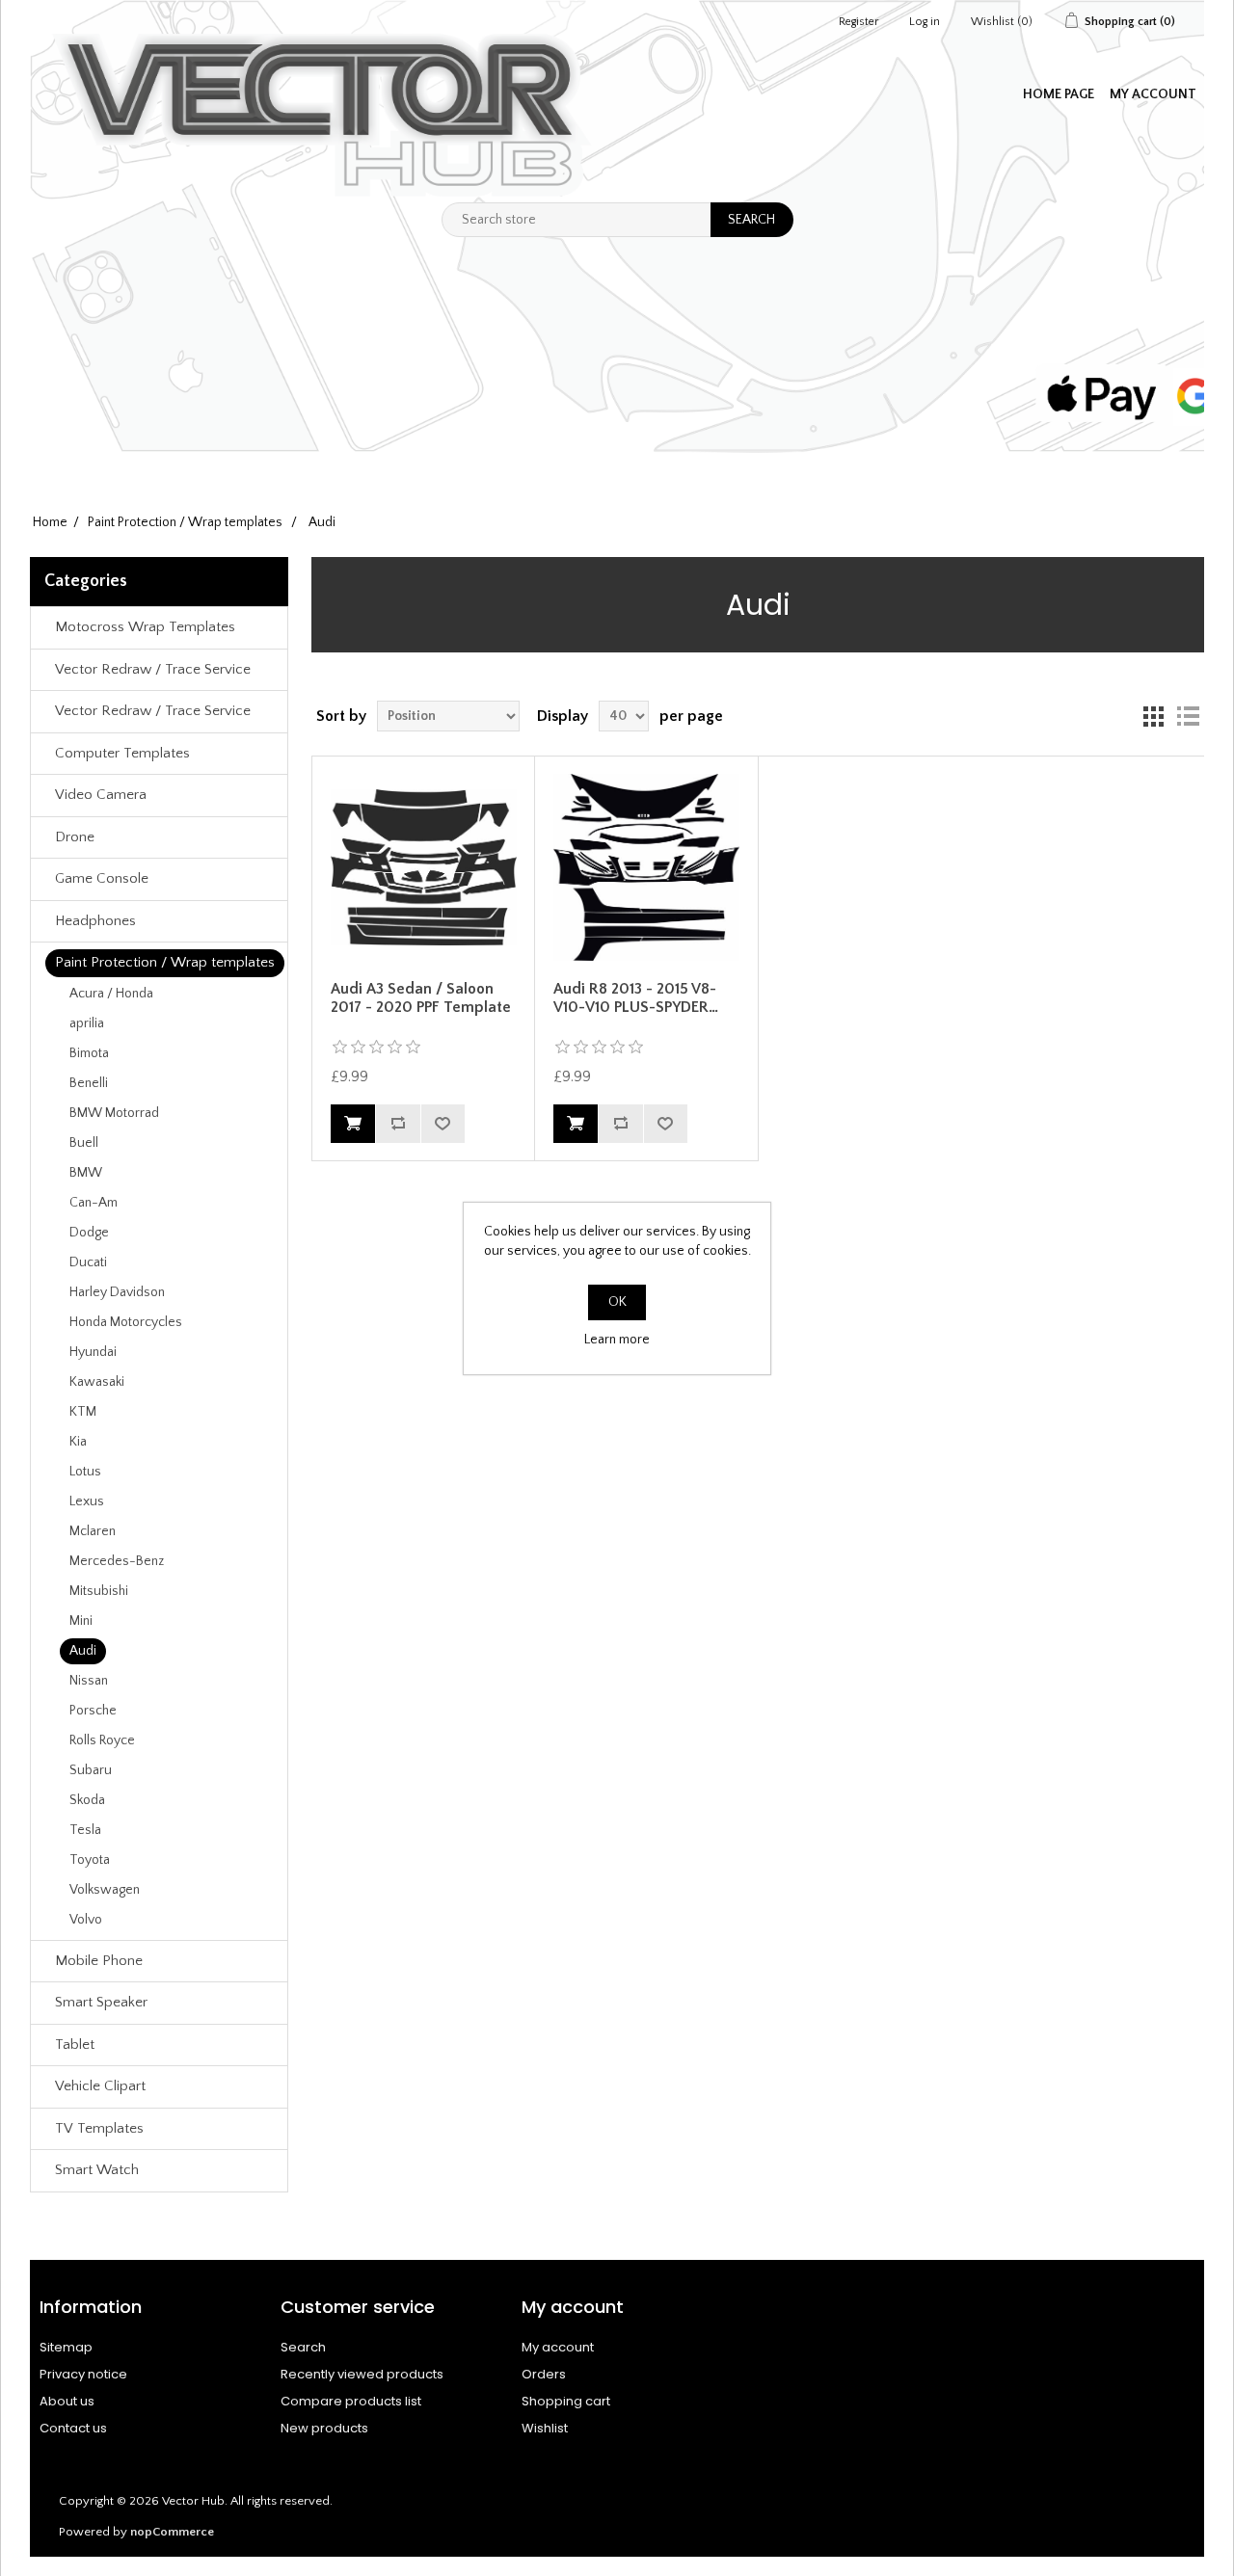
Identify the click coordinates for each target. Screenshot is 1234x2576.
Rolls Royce (102, 1740)
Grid (1153, 716)
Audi (83, 1651)
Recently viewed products (362, 2374)
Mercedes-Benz (117, 1561)
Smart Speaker (101, 2002)
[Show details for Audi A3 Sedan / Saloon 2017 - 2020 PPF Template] (424, 867)
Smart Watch (97, 2170)
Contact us (73, 2428)
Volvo (86, 1920)
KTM (83, 1412)
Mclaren (93, 1531)
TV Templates (99, 2128)
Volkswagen (105, 1890)
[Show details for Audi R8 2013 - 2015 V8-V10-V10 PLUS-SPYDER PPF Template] (646, 867)
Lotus (85, 1472)
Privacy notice (83, 2374)
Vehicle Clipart (100, 2086)
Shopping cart (566, 2401)
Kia (78, 1442)
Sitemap (66, 2347)
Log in (925, 22)
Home (50, 522)
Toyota (90, 1860)
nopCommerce (172, 2532)
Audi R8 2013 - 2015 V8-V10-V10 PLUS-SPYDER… (636, 998)
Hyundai (93, 1352)
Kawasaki (97, 1382)
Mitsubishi (99, 1591)
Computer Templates (122, 753)
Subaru (91, 1770)
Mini (81, 1621)
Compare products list (351, 2401)
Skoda (87, 1800)
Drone (75, 837)
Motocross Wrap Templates (145, 627)
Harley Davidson (117, 1292)
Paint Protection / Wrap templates (165, 962)
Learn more (617, 1340)
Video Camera (101, 795)
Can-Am (94, 1203)
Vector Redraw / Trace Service (153, 669)
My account (1153, 94)
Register (858, 22)
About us (67, 2401)
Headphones (95, 921)
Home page (1059, 94)
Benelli (89, 1083)
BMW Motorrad (114, 1113)
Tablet (75, 2045)
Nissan (89, 1681)
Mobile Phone (99, 1961)
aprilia (87, 1023)
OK (617, 1302)
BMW (86, 1173)
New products (324, 2428)
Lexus (87, 1501)
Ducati (88, 1262)
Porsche (93, 1711)
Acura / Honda (111, 994)
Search (303, 2347)
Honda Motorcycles (126, 1322)
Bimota (89, 1053)
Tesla (85, 1830)
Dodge (89, 1233)
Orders (544, 2374)
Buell (84, 1143)
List (1188, 716)
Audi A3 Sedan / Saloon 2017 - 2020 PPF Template (421, 998)
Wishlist (545, 2428)
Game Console (102, 878)
